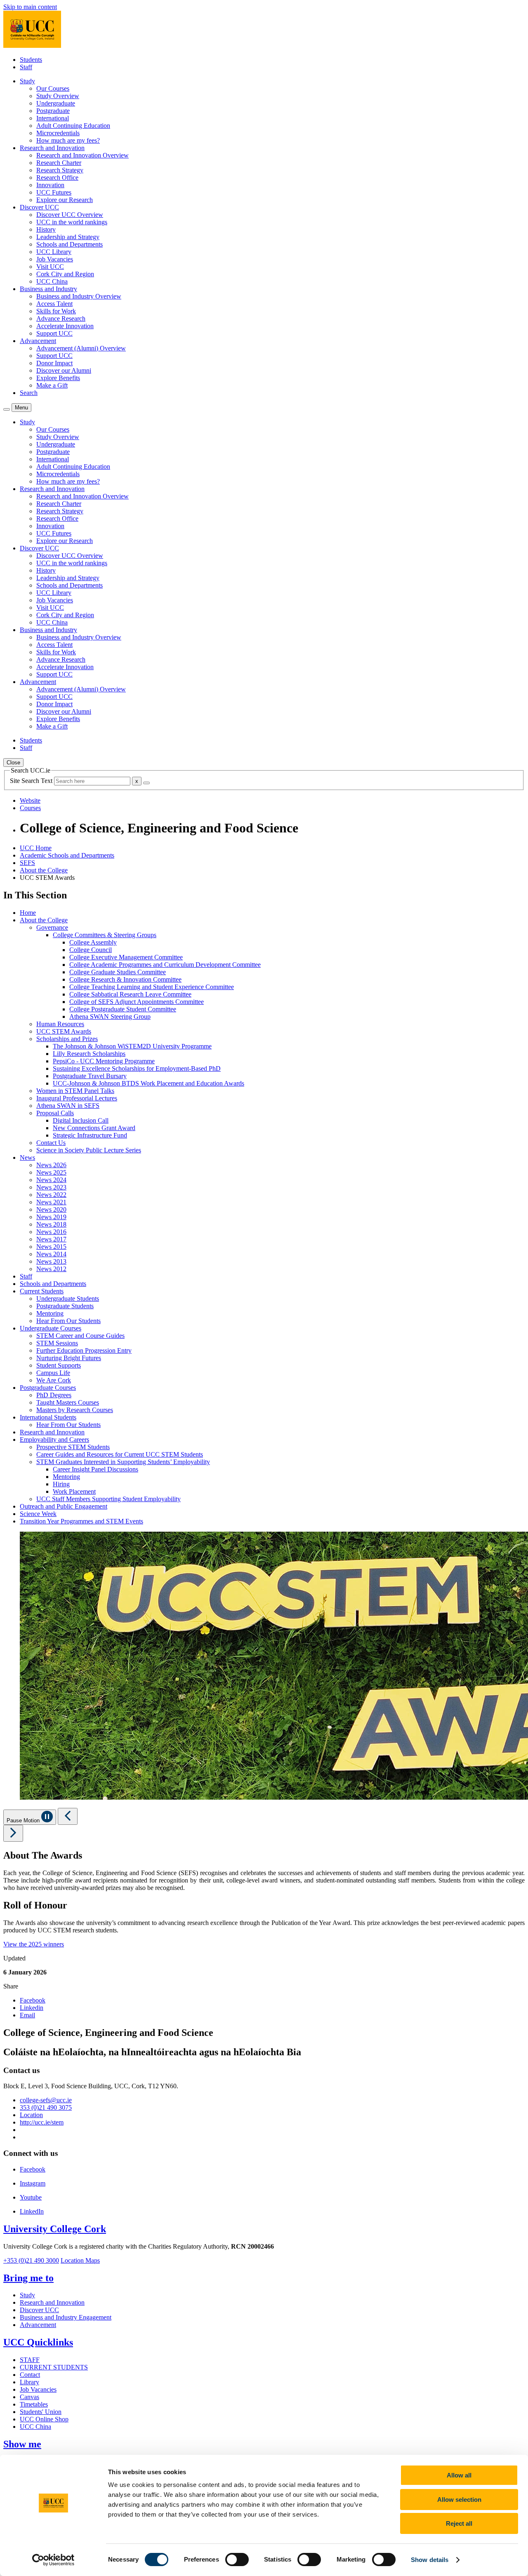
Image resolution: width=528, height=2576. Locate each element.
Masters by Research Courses (75, 1410)
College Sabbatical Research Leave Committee (130, 994)
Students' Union (41, 2412)
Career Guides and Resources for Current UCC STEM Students (120, 1454)
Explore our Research (65, 200)
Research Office (57, 177)
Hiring (61, 1484)
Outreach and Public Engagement (64, 1506)
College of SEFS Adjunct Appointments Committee (137, 1002)
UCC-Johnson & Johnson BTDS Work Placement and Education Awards (148, 1083)
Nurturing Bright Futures (69, 1358)
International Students (48, 1417)
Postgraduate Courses (48, 1388)
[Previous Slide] (68, 1816)
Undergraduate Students (68, 1299)
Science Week (38, 1514)
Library (29, 2382)
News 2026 (51, 1165)
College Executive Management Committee (126, 957)
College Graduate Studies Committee (118, 972)
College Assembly (93, 942)
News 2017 (51, 1239)
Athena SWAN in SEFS (68, 1106)
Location (31, 2115)
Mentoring (50, 1313)
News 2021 (51, 1202)
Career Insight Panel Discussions (95, 1469)
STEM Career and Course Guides (80, 1336)
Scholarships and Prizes (67, 1039)
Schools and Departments (70, 244)
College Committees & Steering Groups (105, 935)
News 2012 (51, 1269)
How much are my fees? (68, 140)
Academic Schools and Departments (67, 855)
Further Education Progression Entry (84, 1350)
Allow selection (459, 2500)
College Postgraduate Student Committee (123, 1009)
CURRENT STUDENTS (54, 2367)
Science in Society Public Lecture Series (89, 1150)
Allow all (459, 2475)
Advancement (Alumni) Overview (81, 348)
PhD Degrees (54, 1395)
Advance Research (61, 318)
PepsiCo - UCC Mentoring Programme (104, 1061)
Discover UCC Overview (70, 215)
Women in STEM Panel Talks (75, 1091)
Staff (26, 67)
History (46, 229)
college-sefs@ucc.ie (46, 2100)
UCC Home (36, 848)
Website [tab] (30, 800)
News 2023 (51, 1187)
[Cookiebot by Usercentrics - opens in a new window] (53, 2560)
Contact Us (51, 1143)
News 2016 (51, 1232)
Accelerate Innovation (65, 326)
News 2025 (51, 1172)
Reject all (459, 2523)
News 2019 (51, 1217)
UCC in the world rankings (72, 222)
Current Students (42, 1291)
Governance (52, 927)
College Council (91, 950)
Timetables (34, 2404)
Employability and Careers (54, 1440)
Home (28, 913)
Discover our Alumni (64, 370)
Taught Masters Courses (68, 1402)
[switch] (237, 2560)
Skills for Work (56, 311)
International (53, 118)
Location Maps (80, 2260)
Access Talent (54, 304)
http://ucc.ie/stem (42, 2122)
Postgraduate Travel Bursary (90, 1076)
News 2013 (51, 1261)
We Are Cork (54, 1380)
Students (31, 60)
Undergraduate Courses (51, 1328)
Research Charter (59, 163)
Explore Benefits (58, 378)
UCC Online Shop (44, 2419)
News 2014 (51, 1254)
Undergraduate (56, 103)
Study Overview (58, 96)
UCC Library (54, 252)
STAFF (30, 2360)
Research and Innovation (52, 1432)
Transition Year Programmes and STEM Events (81, 1521)
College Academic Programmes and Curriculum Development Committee (165, 965)
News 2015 (51, 1247)
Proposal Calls (55, 1113)
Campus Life (53, 1373)
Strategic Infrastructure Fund (90, 1135)
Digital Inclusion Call (81, 1120)
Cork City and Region (65, 274)
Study (27, 2295)
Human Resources (60, 1024)
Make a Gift (52, 385)
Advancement (38, 2325)
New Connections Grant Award (94, 1128)
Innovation (50, 185)
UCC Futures (54, 192)
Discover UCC (39, 2310)
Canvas (29, 2397)
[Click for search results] (146, 783)
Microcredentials (58, 133)
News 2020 (51, 1209)
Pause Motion (24, 1820)
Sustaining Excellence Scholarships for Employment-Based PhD (137, 1068)
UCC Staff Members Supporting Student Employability (108, 1499)
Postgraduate (53, 111)
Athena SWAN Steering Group (110, 1017)
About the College (44, 870)
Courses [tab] (30, 808)
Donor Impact (54, 363)
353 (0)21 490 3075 (46, 2107)
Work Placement (74, 1491)
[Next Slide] (13, 1833)
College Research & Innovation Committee (125, 979)
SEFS (27, 863)
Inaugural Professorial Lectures (77, 1098)
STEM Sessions (57, 1343)
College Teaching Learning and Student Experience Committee (152, 987)
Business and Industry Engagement (66, 2317)
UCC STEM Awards (64, 1031)
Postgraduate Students (65, 1306)
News (27, 1158)
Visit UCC (50, 267)
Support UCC (54, 333)
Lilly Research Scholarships (89, 1054)
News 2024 (51, 1180)
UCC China (52, 281)
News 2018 (51, 1224)
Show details (430, 2560)
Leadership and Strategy (68, 237)
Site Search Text (32, 781)
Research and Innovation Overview (82, 155)
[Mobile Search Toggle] (7, 409)
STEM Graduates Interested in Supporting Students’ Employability (123, 1462)
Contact (30, 2375)
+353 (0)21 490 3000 (31, 2260)
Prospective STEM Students (73, 1447)
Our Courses (53, 88)
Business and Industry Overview (79, 296)
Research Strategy (60, 170)
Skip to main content (30, 7)
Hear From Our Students (68, 1321)
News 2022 (51, 1195)
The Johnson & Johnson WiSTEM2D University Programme (132, 1046)
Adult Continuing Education (73, 126)
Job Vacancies (55, 259)
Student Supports (59, 1365)
